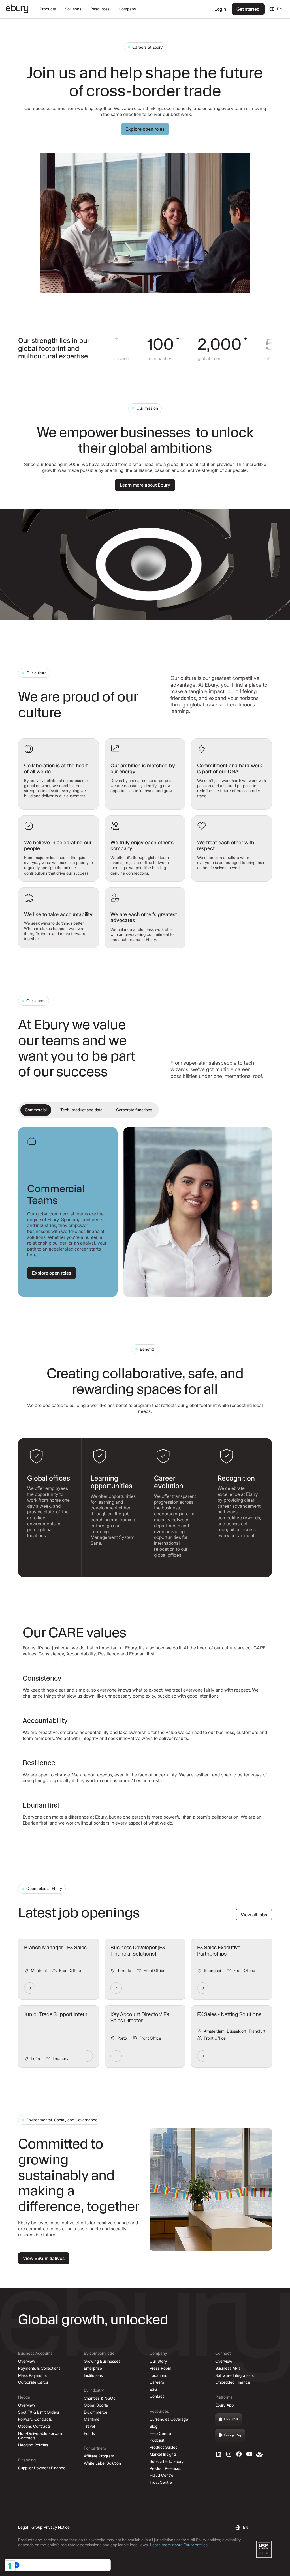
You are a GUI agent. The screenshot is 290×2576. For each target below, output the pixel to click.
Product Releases (165, 2468)
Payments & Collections (39, 2368)
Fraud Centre (161, 2475)
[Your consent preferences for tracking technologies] (10, 2566)
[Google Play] (230, 2435)
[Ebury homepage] (17, 9)
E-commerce (96, 2412)
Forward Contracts (35, 2419)
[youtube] (249, 2454)
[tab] (36, 1110)
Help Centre (160, 2433)
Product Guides (163, 2447)
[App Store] (229, 2420)
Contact (157, 2396)
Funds (89, 2433)
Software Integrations (234, 2375)
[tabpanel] (145, 1212)
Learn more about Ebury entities (179, 2545)
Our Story (158, 2361)
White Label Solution (102, 2463)
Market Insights (163, 2454)
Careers (157, 2382)
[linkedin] (219, 2454)
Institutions (93, 2375)
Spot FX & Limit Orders (39, 2412)
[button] (48, 9)
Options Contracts (34, 2426)
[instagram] (229, 2454)
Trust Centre (161, 2482)
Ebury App (224, 2405)
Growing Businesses (102, 2361)
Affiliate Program (99, 2456)
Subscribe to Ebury (167, 2461)
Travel (89, 2426)
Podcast (157, 2440)
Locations (158, 2375)
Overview (27, 2361)
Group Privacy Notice (51, 2527)
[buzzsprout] (259, 2454)
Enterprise (93, 2368)
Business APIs (228, 2368)
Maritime (92, 2419)
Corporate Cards (33, 2382)
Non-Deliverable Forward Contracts (41, 2436)
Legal (23, 2527)
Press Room (160, 2368)
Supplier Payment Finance (42, 2468)
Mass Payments (32, 2375)
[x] (239, 2454)
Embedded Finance (233, 2382)
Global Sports (96, 2405)
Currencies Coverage (169, 2419)
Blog (153, 2426)
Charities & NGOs (100, 2398)
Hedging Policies (33, 2445)
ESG (153, 2389)
